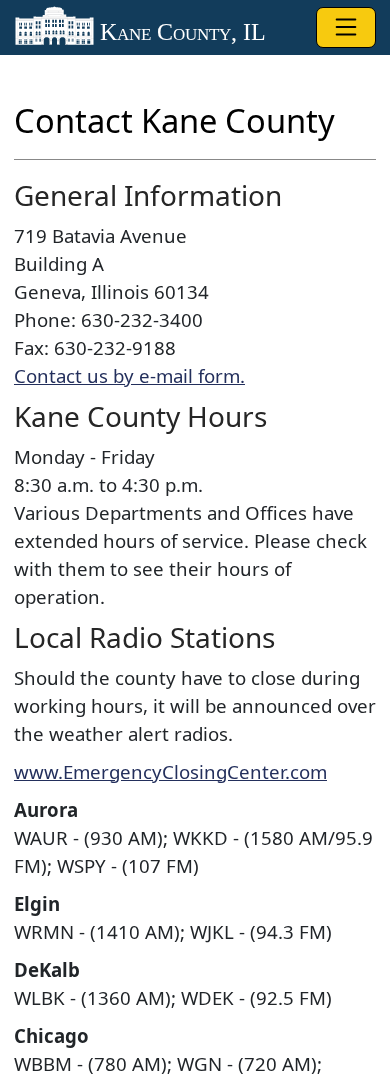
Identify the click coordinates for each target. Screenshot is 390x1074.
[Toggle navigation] (346, 27)
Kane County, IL (180, 31)
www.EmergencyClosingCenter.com (170, 771)
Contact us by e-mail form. (129, 375)
